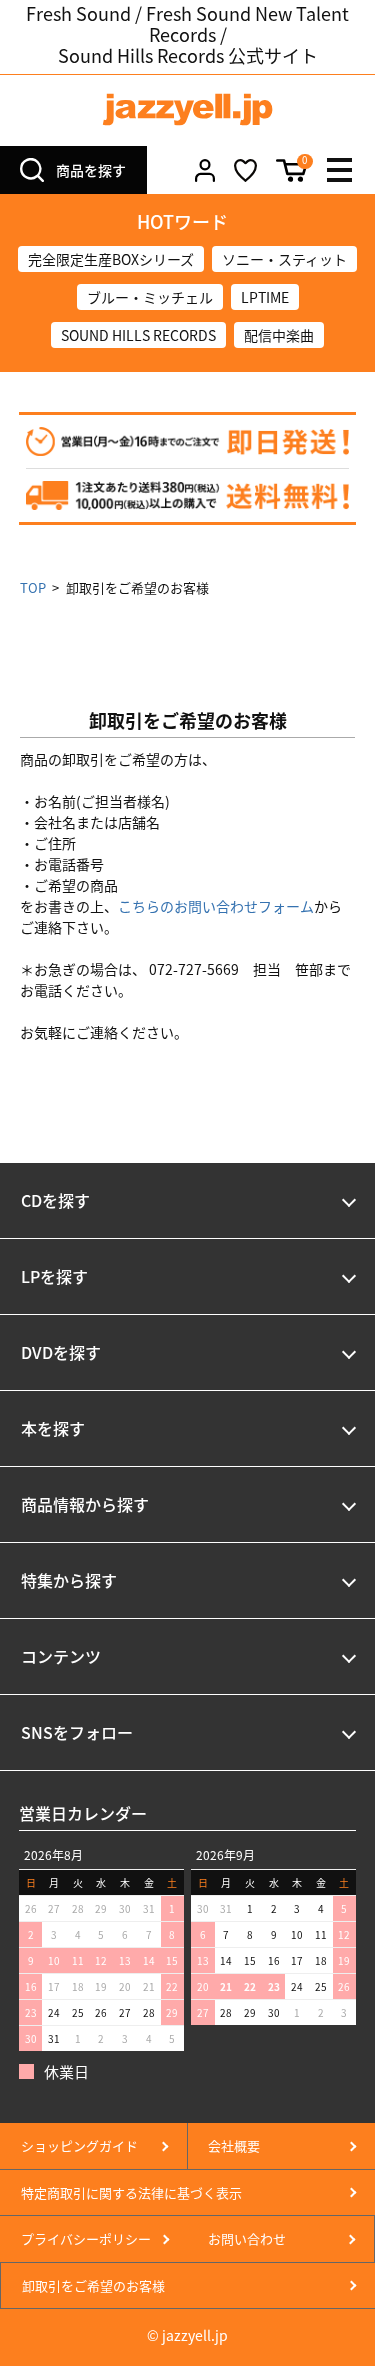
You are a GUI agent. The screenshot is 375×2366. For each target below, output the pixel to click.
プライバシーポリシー (86, 2238)
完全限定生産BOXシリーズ (111, 259)
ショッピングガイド (79, 2145)
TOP (33, 587)
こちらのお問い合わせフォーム (216, 906)
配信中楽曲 (279, 335)
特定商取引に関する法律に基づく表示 (131, 2192)
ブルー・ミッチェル (150, 297)
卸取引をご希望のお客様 (93, 2285)
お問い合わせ (247, 2238)
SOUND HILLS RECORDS (138, 335)
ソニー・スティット (284, 259)
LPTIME (265, 297)
